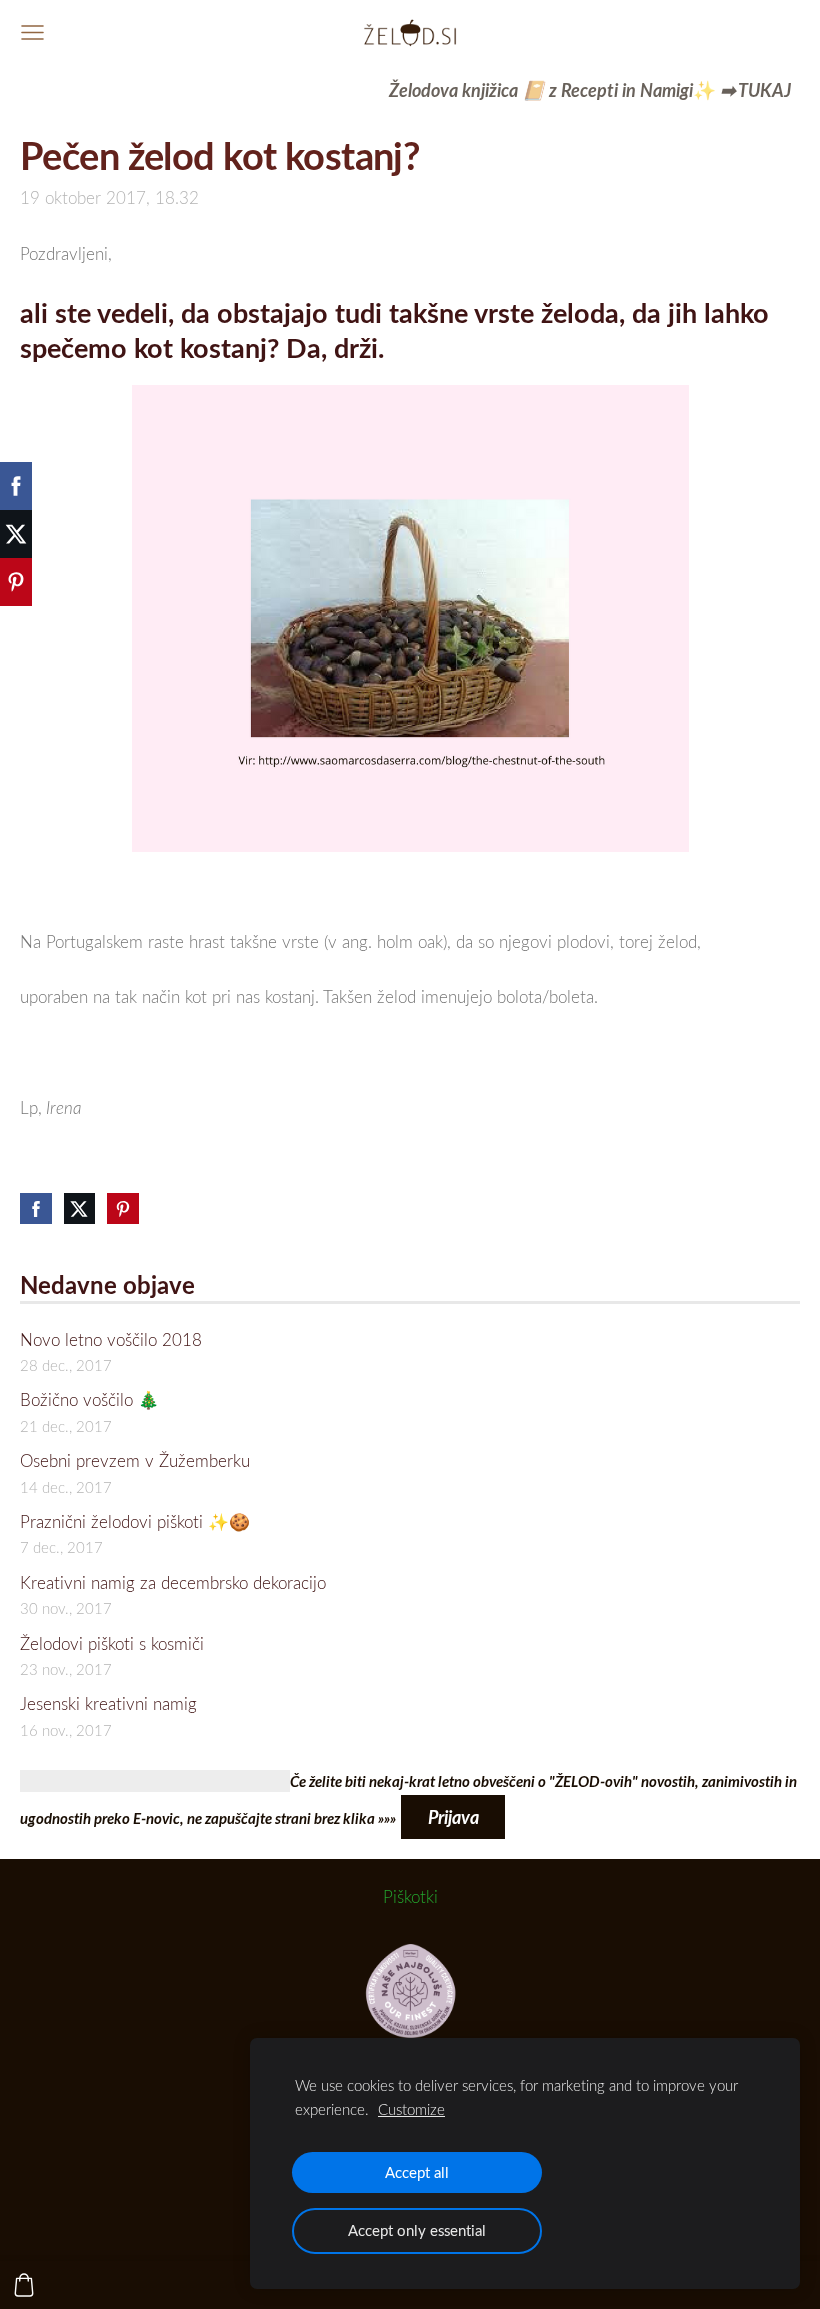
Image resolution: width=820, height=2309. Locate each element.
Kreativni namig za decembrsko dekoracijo (173, 1582)
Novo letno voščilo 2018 (111, 1339)
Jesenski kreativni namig (108, 1703)
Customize (411, 2109)
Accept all (417, 2172)
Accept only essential (417, 2230)
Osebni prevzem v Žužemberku (135, 1460)
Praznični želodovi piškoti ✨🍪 (135, 1521)
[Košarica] (24, 2285)
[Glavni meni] (32, 32)
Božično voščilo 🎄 (89, 1399)
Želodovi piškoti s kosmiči (112, 1643)
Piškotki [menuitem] (410, 1896)
